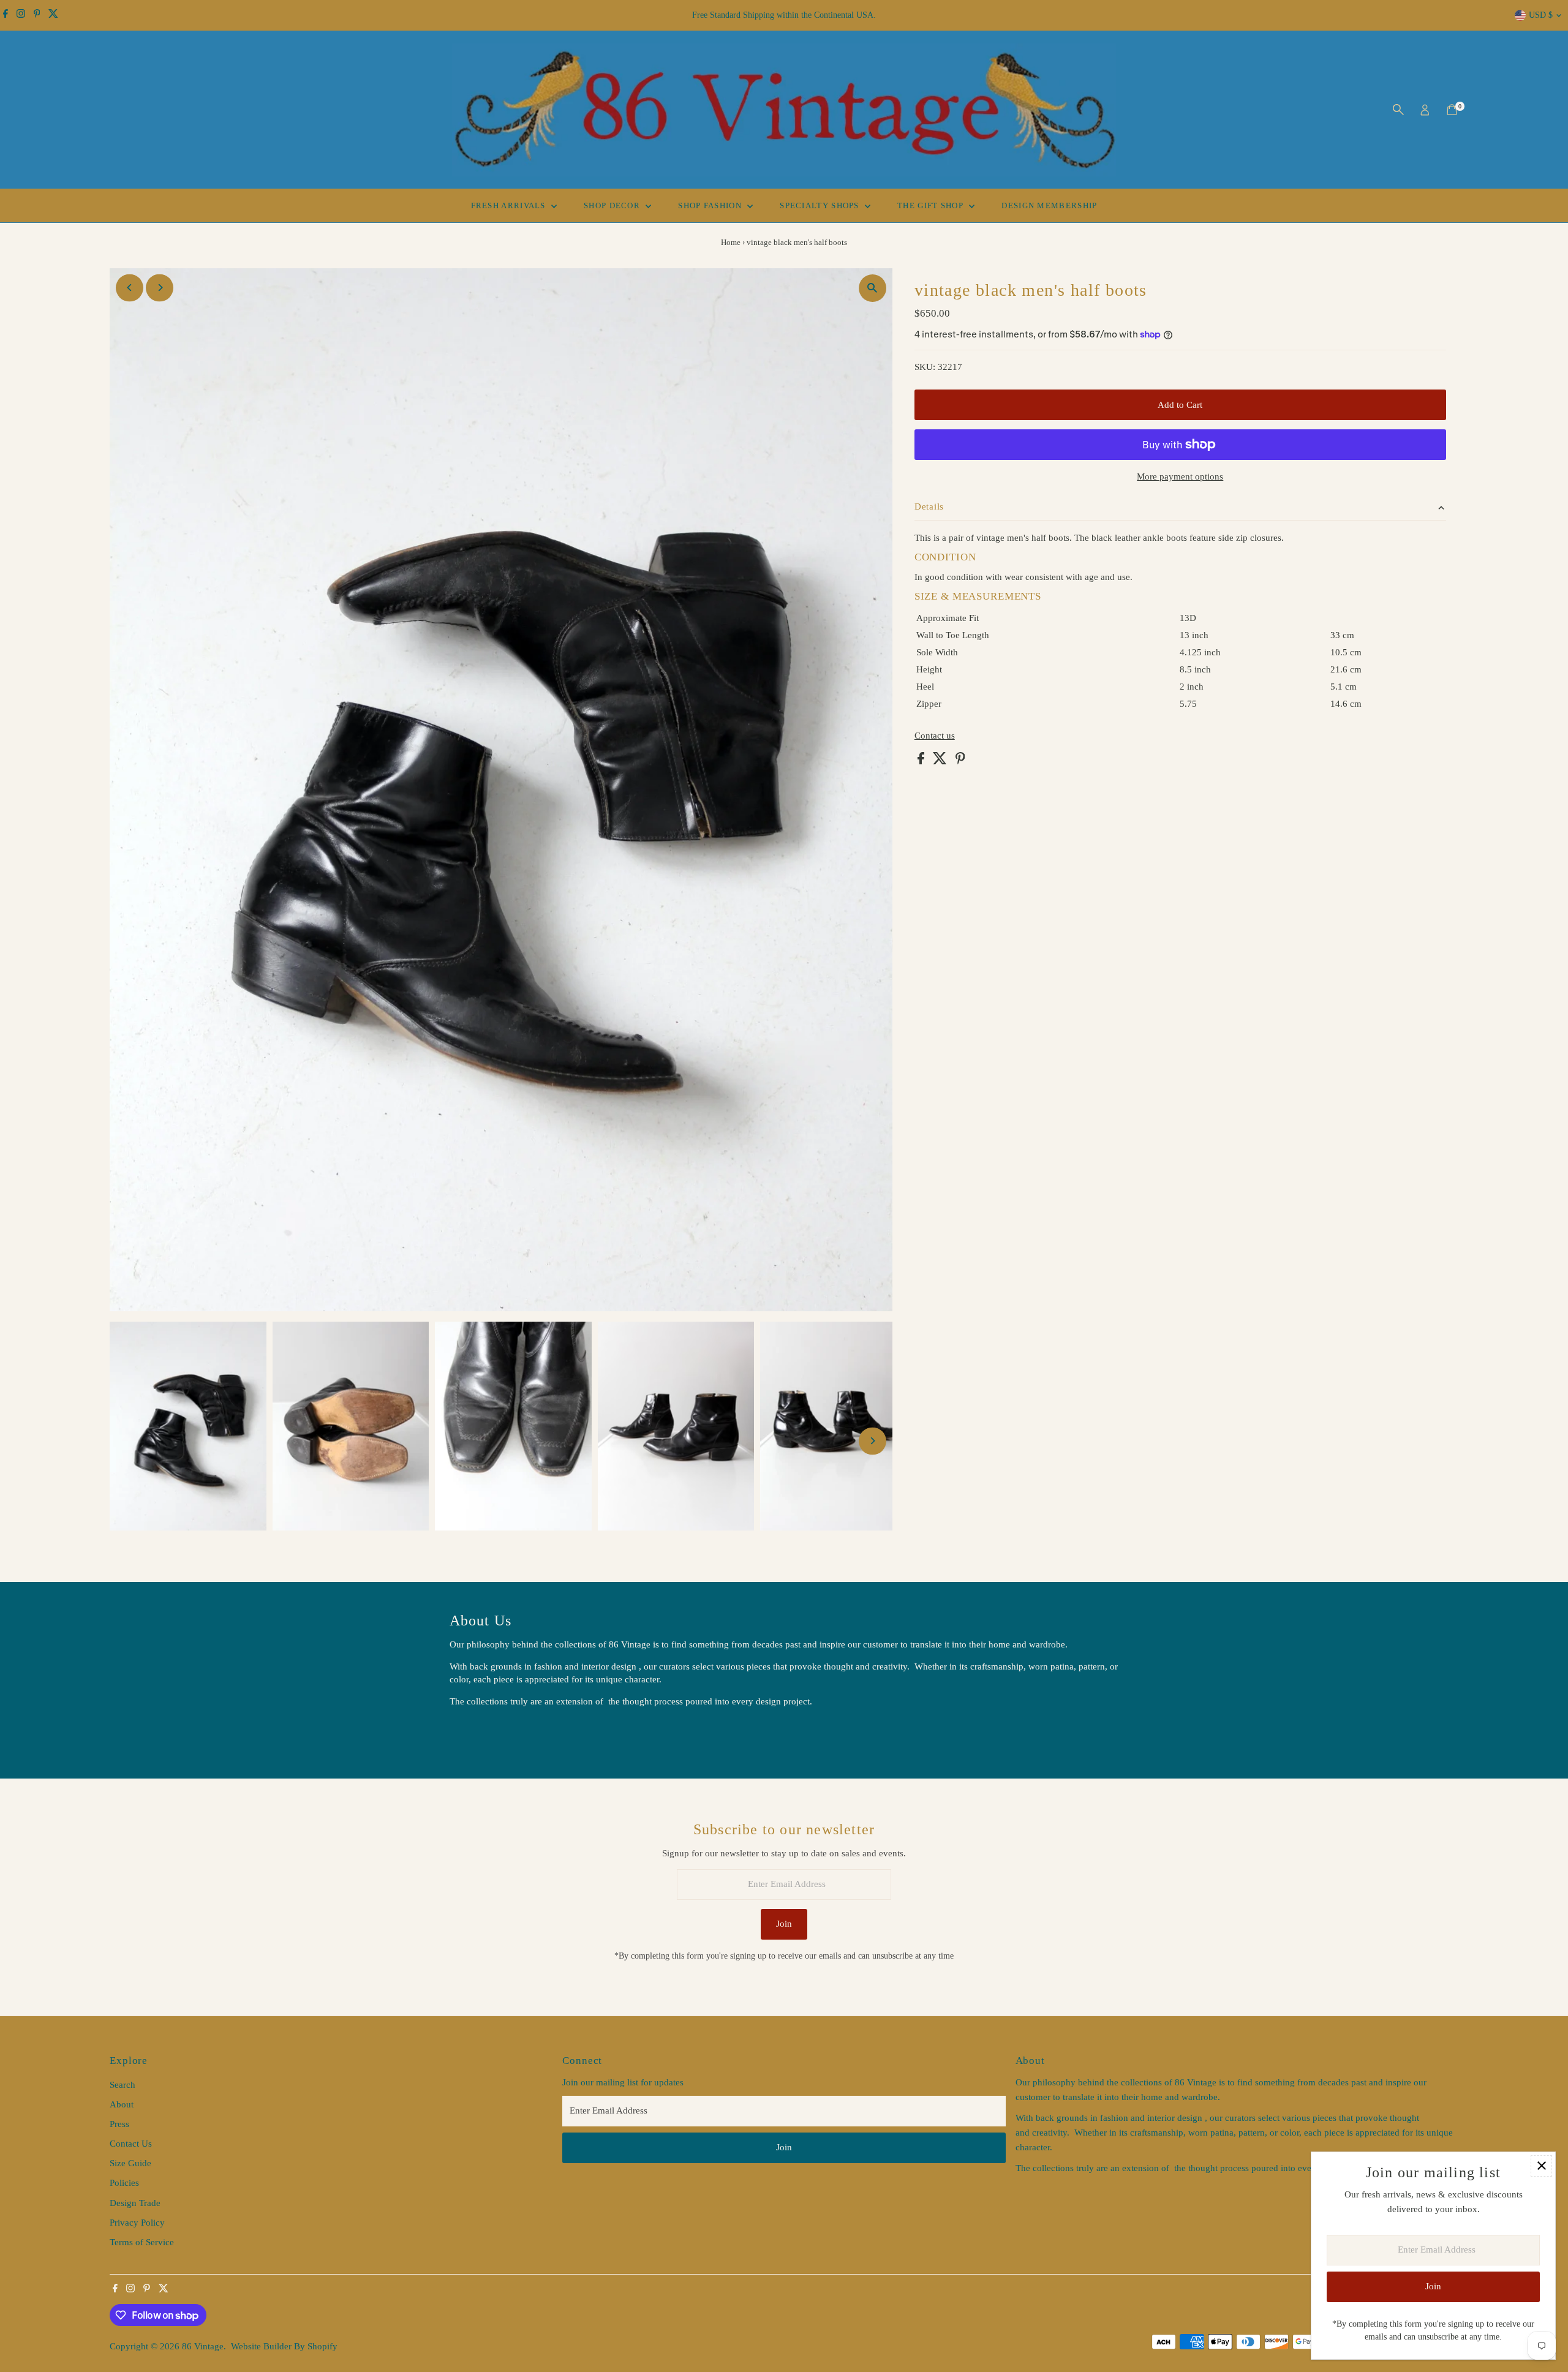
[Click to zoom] (873, 288)
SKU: (925, 367)
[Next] (160, 288)
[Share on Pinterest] (960, 761)
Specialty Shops (821, 205)
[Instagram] (21, 15)
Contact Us (131, 2144)
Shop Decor (613, 205)
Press (119, 2124)
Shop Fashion (711, 205)
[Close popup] (1541, 2166)
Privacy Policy (137, 2223)
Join (784, 1924)
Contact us (935, 736)
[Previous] (130, 288)
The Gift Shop (932, 205)
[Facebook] (6, 15)
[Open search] (1398, 110)
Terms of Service (142, 2242)
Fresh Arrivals (510, 205)
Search (123, 2085)
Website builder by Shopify (284, 2346)
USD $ (1541, 15)
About (122, 2104)
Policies (124, 2183)
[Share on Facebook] (922, 761)
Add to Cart (1180, 405)
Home (731, 242)
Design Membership (1049, 205)
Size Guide (130, 2163)
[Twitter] (53, 15)
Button (475, 1732)
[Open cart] (1452, 110)
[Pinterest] (37, 15)
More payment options (1180, 476)
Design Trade (135, 2203)
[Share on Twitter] (941, 761)
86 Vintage (203, 2346)
